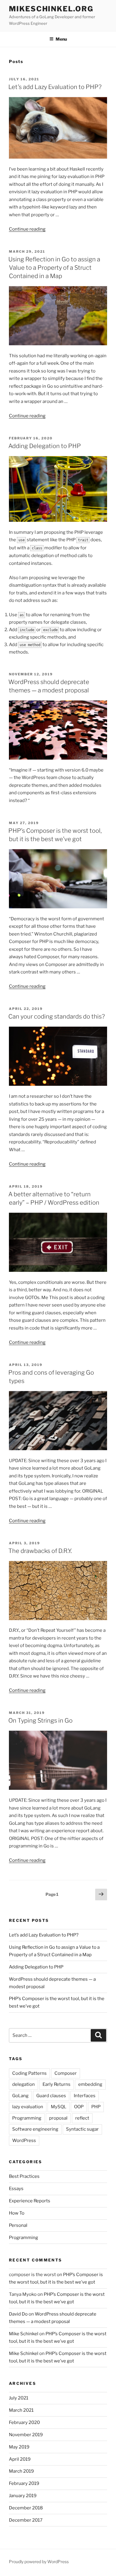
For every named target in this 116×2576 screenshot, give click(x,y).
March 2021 (21, 2410)
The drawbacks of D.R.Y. (40, 1551)
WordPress (24, 2140)
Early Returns (57, 2084)
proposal (58, 2118)
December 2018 (26, 2508)
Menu (61, 39)
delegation (23, 2084)
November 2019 (26, 2435)
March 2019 (21, 2471)
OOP (79, 2107)
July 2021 (19, 2398)
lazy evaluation (28, 2107)
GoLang (20, 2096)
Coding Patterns (29, 2073)
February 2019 (24, 2483)
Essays (16, 2189)
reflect (82, 2118)
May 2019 (19, 2447)
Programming (27, 2118)
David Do (18, 2314)
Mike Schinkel (24, 2334)
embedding (90, 2084)
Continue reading (27, 229)
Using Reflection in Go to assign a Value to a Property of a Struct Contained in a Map (54, 268)
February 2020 (24, 2422)
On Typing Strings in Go (40, 1721)
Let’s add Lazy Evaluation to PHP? (55, 87)
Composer (66, 2073)
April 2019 (20, 2459)
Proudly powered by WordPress (39, 2562)
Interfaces (85, 2096)
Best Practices (24, 2176)
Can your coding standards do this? (57, 1016)
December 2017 (26, 2520)
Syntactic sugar (82, 2129)
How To (17, 2213)
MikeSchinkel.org (51, 9)
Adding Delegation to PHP (45, 446)
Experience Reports (30, 2201)
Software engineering (35, 2129)
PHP (96, 2107)
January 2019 (23, 2496)
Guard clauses (51, 2096)
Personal (18, 2225)
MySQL (59, 2107)
